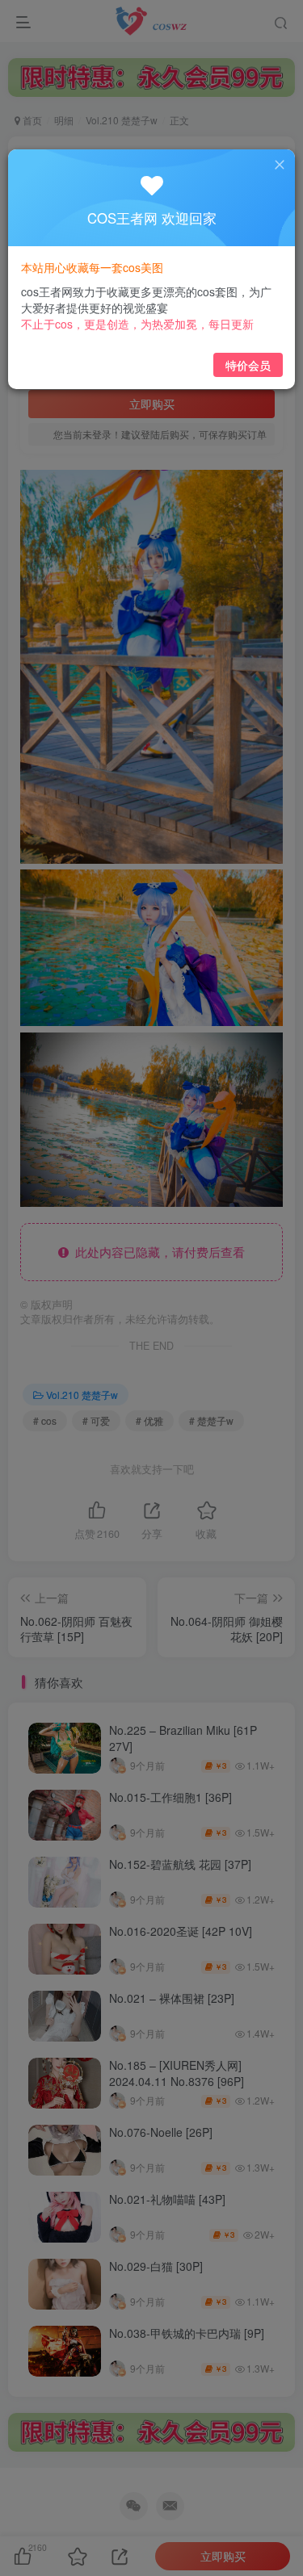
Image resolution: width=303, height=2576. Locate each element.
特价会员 (248, 365)
